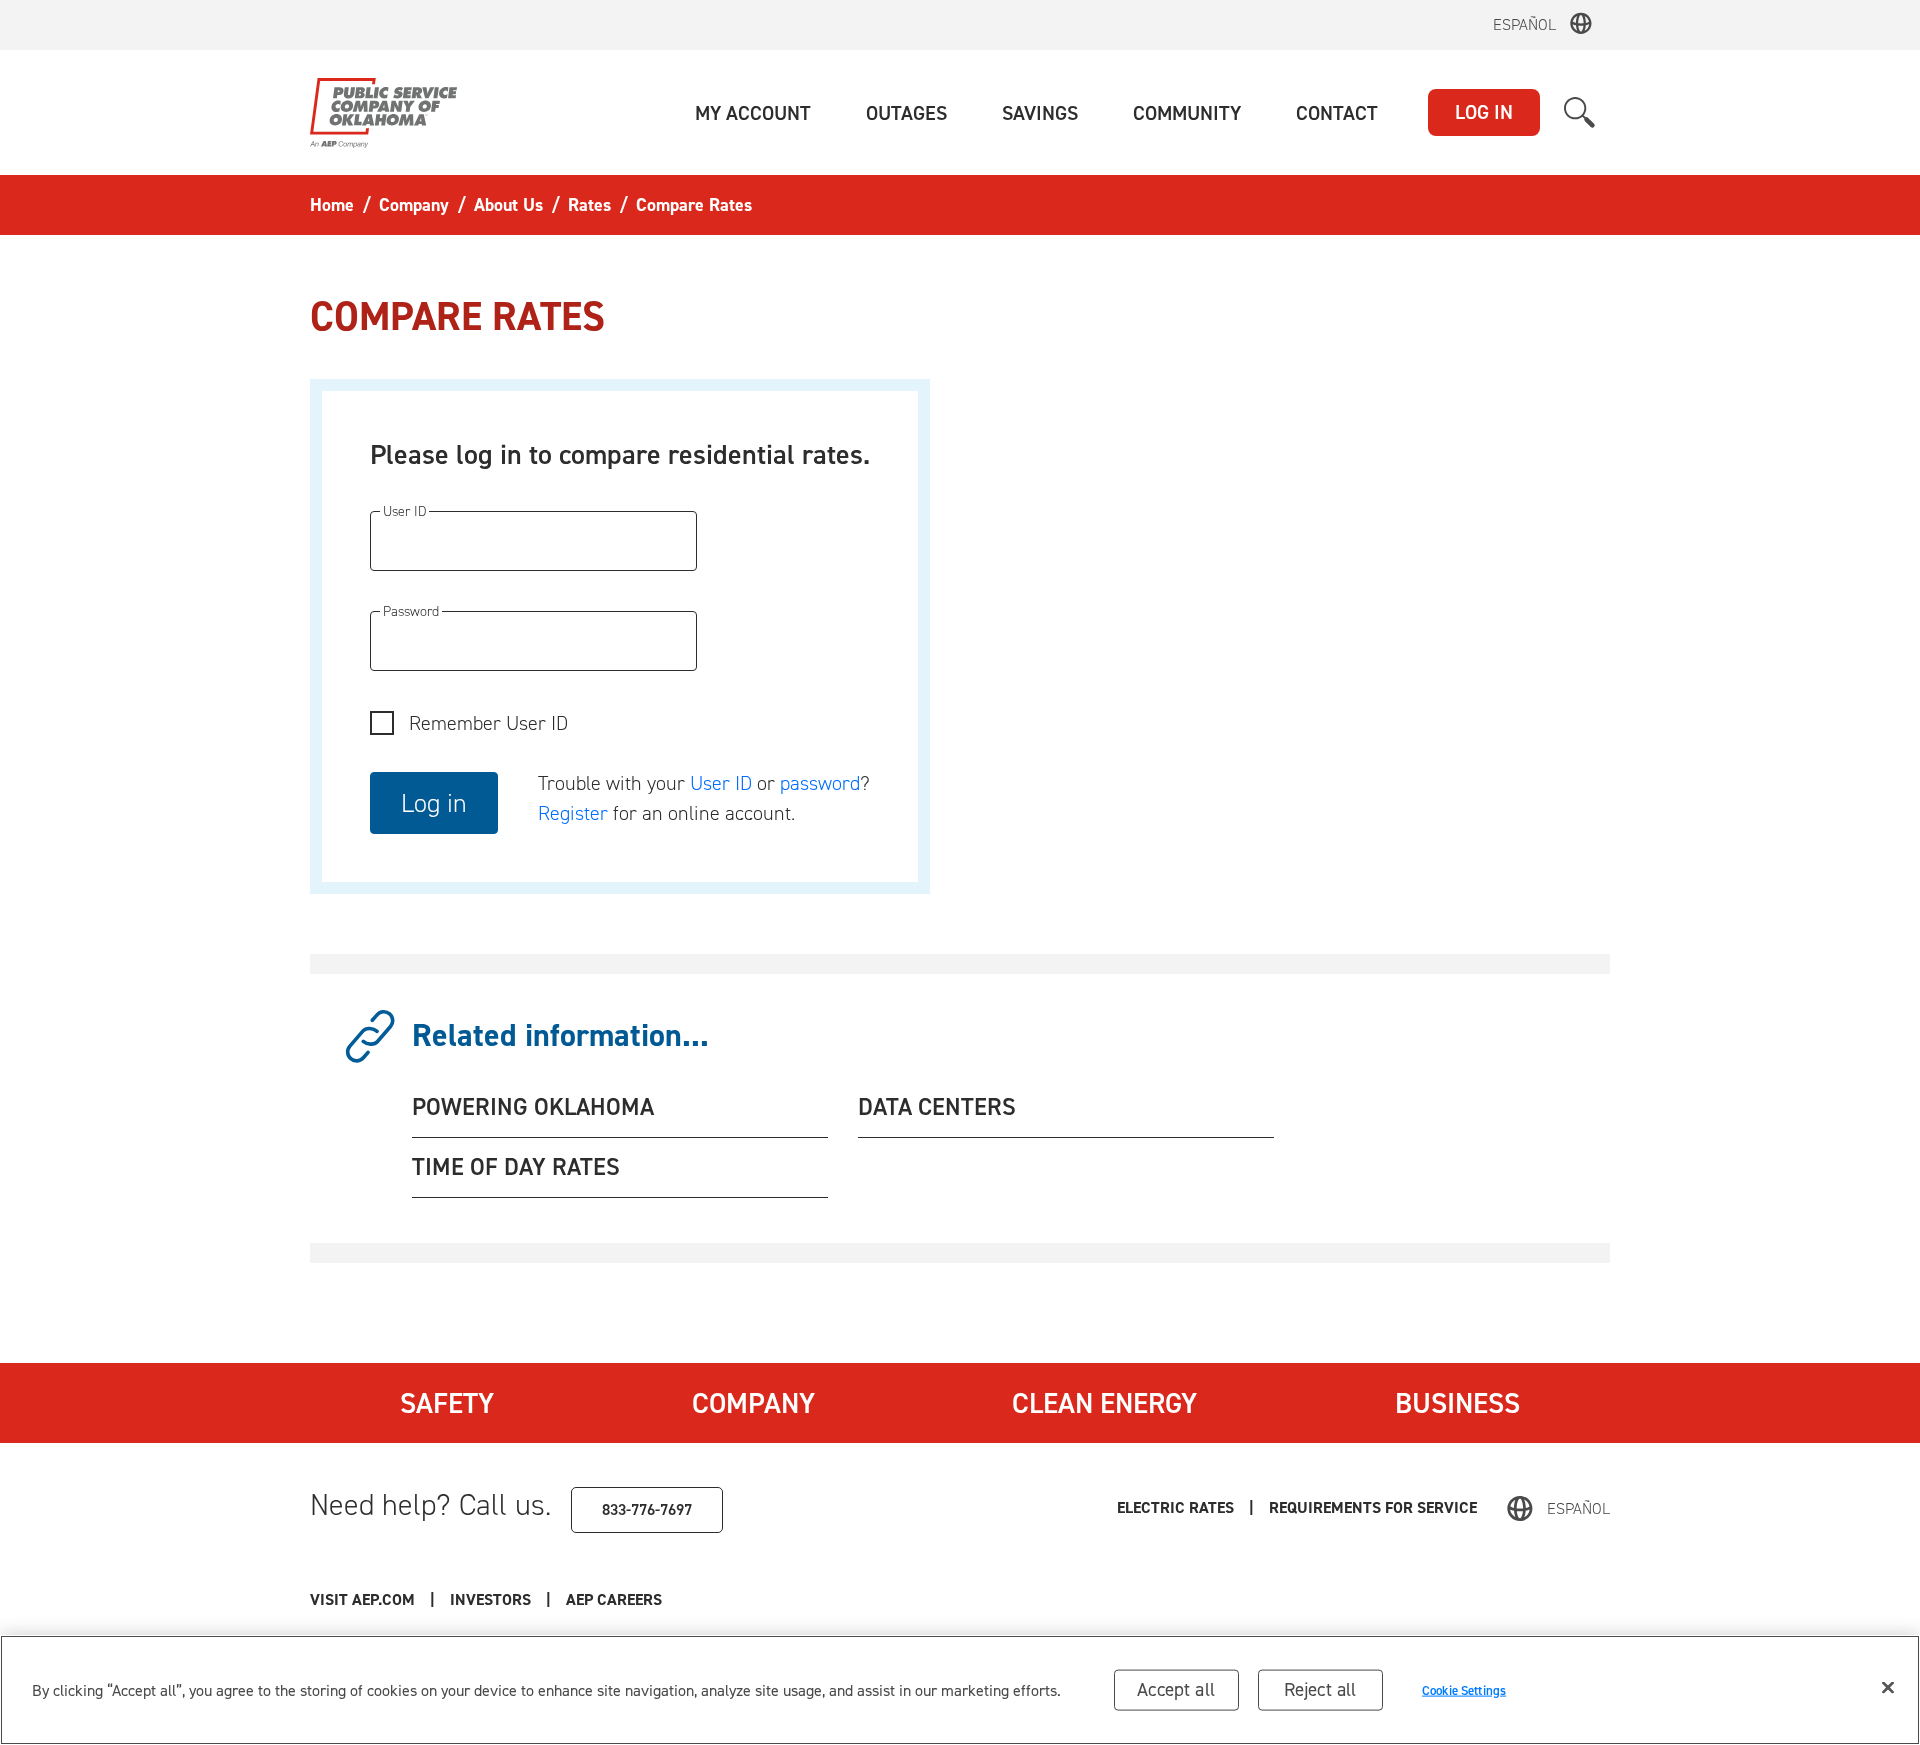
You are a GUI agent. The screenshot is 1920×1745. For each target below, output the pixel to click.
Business (1457, 1403)
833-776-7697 (647, 1509)
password (820, 783)
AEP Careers (614, 1599)
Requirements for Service (1373, 1507)
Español (1524, 24)
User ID (721, 783)
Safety (447, 1403)
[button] (753, 113)
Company (753, 1403)
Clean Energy (1104, 1403)
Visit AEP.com (362, 1599)
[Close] (1888, 1688)
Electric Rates (1175, 1507)
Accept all (1176, 1689)
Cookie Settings (1464, 1689)
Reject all (1320, 1689)
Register (573, 813)
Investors (490, 1599)
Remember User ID (488, 723)
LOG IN (1484, 112)
